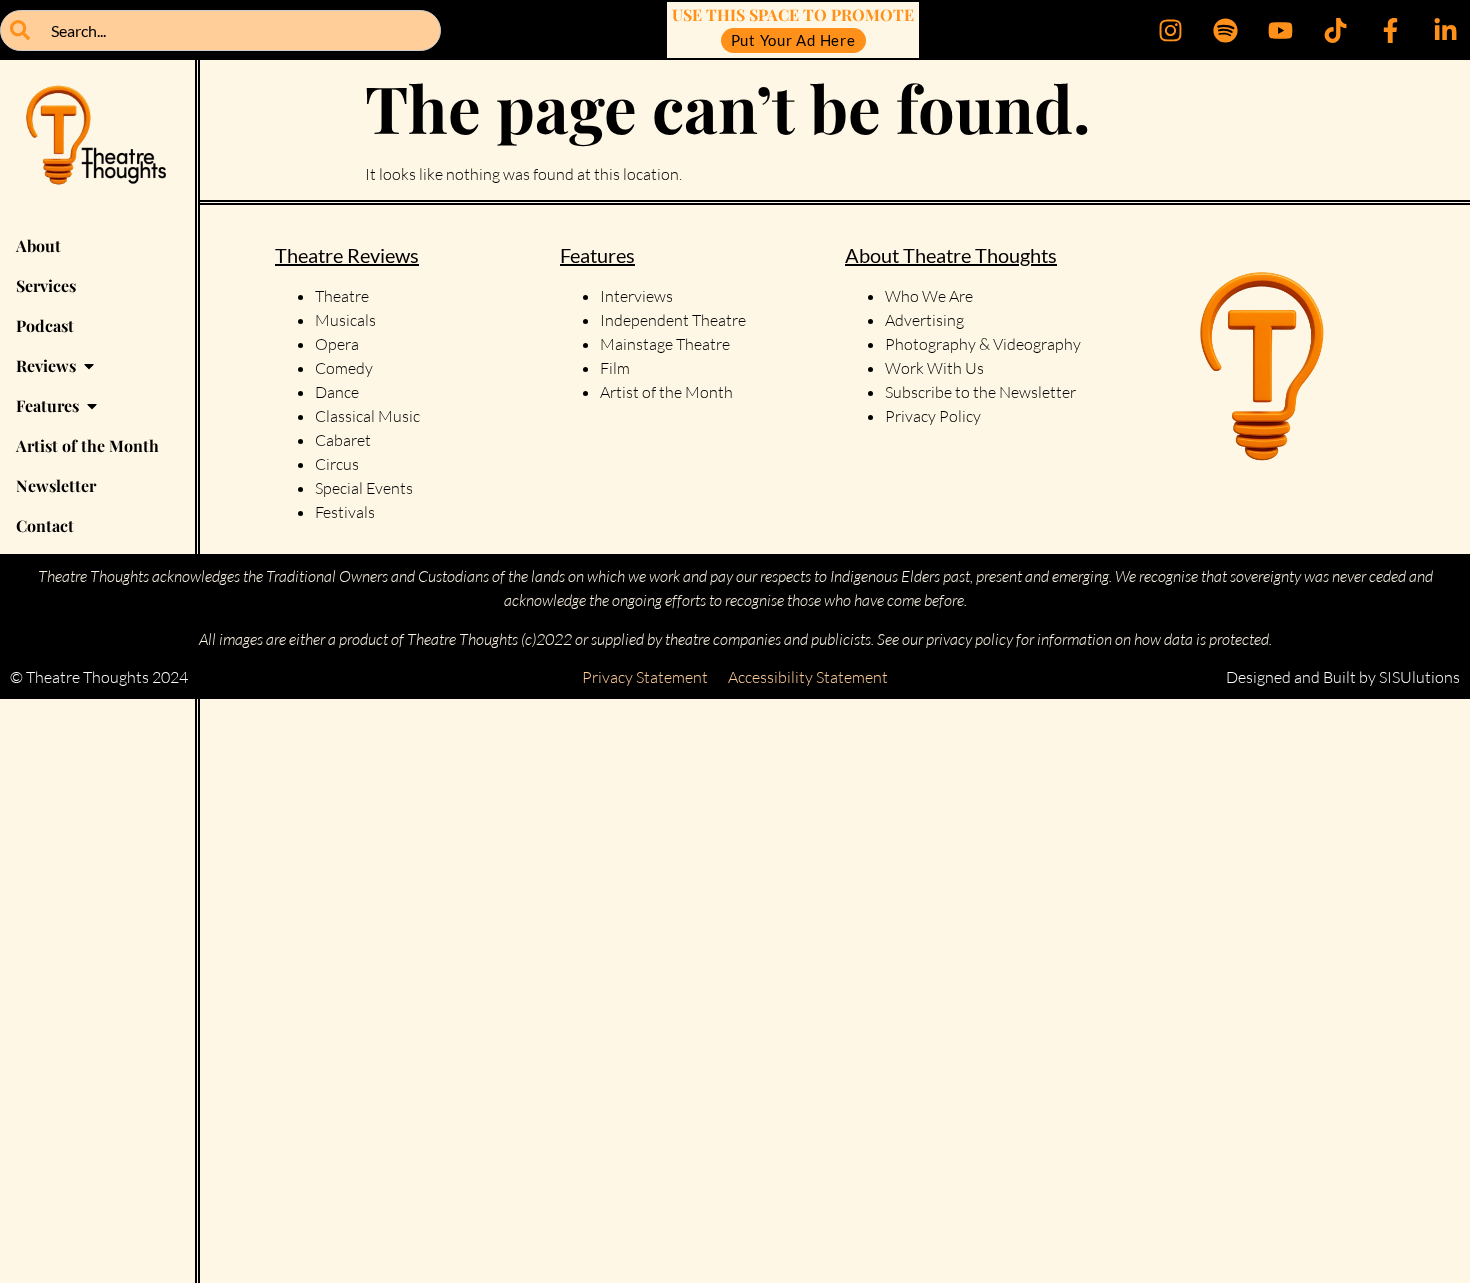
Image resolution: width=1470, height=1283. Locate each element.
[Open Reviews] (89, 366)
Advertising (924, 320)
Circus (337, 464)
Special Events (364, 488)
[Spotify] (1225, 30)
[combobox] (220, 30)
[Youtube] (1280, 30)
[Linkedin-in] (1445, 30)
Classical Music (367, 416)
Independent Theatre (673, 320)
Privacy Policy (933, 416)
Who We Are (929, 296)
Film (615, 368)
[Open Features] (92, 406)
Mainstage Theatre (665, 344)
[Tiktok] (1335, 30)
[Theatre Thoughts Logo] (97, 143)
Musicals (345, 320)
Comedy (344, 368)
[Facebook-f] (1390, 30)
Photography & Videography (983, 344)
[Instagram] (1170, 30)
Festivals (345, 512)
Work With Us (936, 368)
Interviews (636, 296)
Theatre (342, 296)
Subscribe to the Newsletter (980, 392)
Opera (337, 344)
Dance (337, 392)
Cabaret (343, 440)
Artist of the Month (666, 392)
